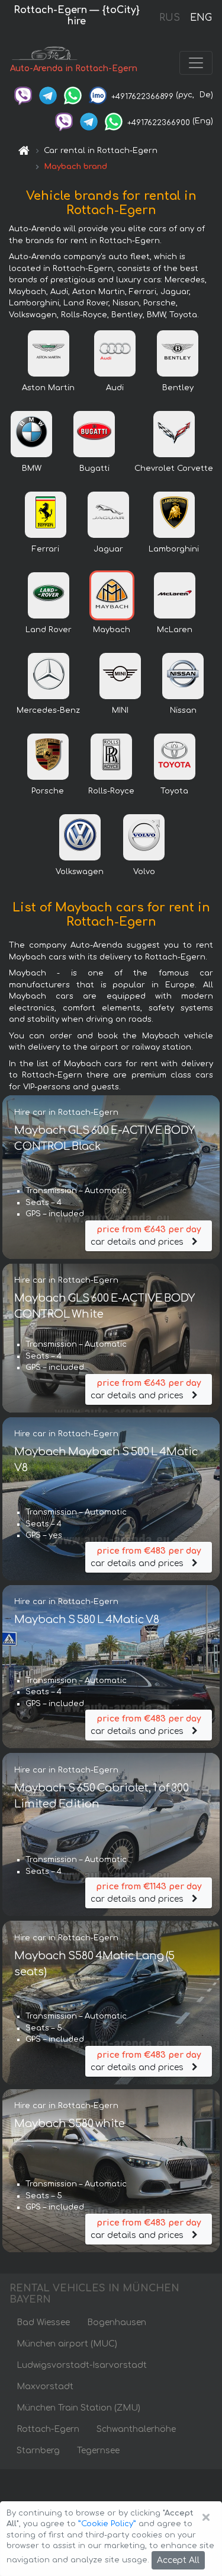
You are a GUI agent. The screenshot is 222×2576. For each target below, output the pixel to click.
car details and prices (146, 1236)
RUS (170, 18)
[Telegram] (48, 95)
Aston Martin (48, 388)
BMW (32, 468)
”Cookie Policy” (107, 2524)
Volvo (144, 872)
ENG (201, 18)
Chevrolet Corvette (174, 468)
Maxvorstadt (45, 2387)
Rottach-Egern (48, 2429)
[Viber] (23, 95)
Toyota (174, 791)
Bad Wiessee (43, 2322)
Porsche (48, 791)
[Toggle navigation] (196, 63)
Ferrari (46, 549)
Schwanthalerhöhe (136, 2429)
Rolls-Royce (111, 791)
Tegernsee (98, 2451)
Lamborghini (174, 549)
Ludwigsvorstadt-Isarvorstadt (82, 2365)
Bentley (178, 388)
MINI (120, 710)
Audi (115, 388)
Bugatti (94, 468)
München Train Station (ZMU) (78, 2408)
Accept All (178, 2560)
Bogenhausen (117, 2322)
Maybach (112, 630)
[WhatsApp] (73, 95)
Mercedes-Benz (48, 710)
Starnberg (38, 2451)
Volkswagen (80, 872)
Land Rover (49, 630)
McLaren (175, 630)
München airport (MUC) (67, 2344)
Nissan (183, 710)
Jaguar (108, 549)
